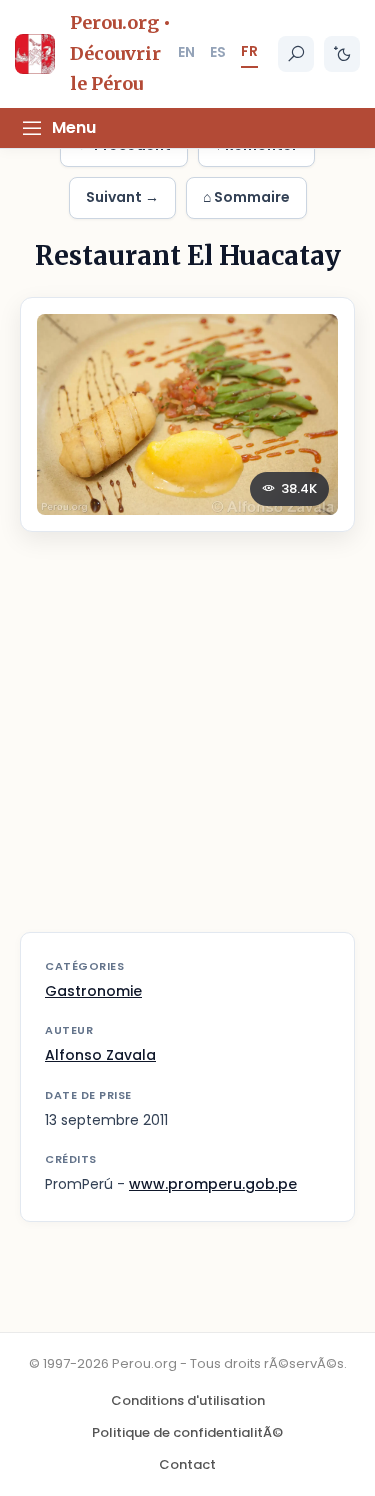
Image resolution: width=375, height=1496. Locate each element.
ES (218, 52)
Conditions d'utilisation (188, 1400)
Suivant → (122, 197)
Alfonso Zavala (100, 1055)
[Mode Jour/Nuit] (342, 54)
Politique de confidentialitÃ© (187, 1432)
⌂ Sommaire (246, 197)
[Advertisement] (187, 744)
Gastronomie (93, 991)
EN (186, 52)
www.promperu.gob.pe (213, 1184)
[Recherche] (296, 54)
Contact (187, 1464)
